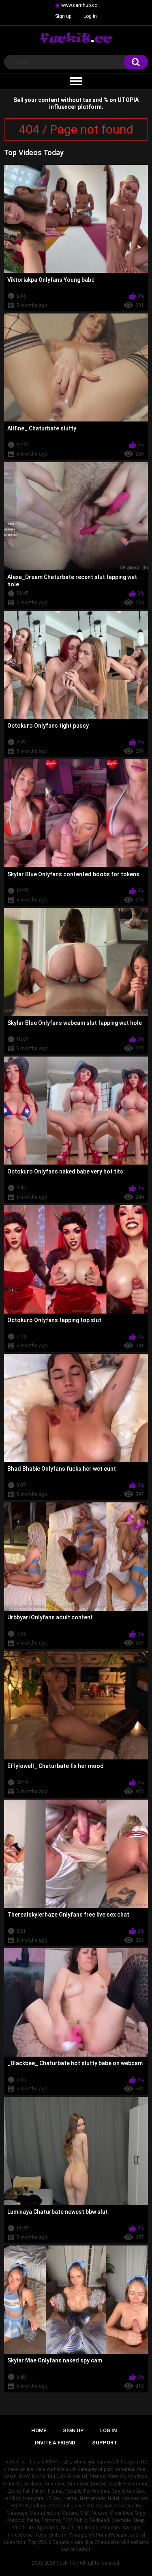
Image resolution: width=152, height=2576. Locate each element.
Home (39, 2430)
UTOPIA (128, 100)
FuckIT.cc (67, 2563)
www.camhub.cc (79, 5)
